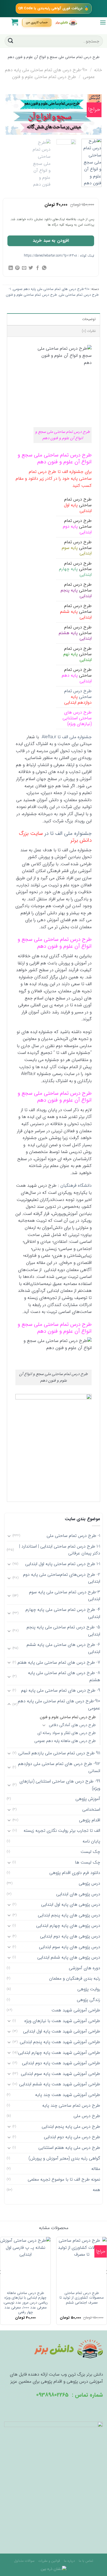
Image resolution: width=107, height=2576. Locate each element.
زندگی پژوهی (88, 2000)
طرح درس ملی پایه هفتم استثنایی (69, 2148)
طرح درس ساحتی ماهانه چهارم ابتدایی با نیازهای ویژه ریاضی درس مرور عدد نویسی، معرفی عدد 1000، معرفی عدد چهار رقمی (26, 2303)
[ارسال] (11, 41)
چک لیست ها (88, 1862)
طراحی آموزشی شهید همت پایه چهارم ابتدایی (59, 2053)
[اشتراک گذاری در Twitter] (31, 268)
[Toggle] (9, 1536)
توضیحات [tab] (89, 319)
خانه (98, 70)
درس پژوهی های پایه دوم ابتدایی (70, 1936)
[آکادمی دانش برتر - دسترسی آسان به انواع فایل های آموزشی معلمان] (66, 22)
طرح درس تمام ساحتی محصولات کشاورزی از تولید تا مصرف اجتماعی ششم (82, 2298)
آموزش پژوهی (88, 1799)
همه (96, 2190)
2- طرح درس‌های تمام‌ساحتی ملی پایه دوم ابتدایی (62, 1578)
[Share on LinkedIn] (11, 268)
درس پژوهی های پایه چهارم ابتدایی (68, 1926)
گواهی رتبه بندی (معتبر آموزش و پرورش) (64, 2158)
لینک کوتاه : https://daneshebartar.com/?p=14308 (59, 256)
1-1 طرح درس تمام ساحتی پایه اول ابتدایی (63, 1564)
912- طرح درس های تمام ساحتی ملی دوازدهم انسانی (59, 1767)
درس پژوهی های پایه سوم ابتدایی (70, 1947)
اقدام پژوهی (90, 1820)
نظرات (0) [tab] (89, 331)
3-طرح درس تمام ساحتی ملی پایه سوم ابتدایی (65, 1596)
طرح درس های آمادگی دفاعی (72, 1725)
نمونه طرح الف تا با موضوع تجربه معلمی (64, 2179)
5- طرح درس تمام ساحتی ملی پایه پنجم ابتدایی (63, 1631)
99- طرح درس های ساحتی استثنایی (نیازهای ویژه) (60, 1785)
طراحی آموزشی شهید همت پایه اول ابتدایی (62, 2031)
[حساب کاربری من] (37, 22)
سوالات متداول (24, 2561)
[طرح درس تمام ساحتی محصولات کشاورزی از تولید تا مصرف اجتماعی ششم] (82, 2262)
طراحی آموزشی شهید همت (76, 2010)
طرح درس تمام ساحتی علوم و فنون (44, 77)
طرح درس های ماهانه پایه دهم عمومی (65, 1741)
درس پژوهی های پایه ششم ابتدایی (69, 1957)
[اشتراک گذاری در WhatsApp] (44, 268)
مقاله (96, 2169)
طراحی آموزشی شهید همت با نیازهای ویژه (62, 2021)
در (55, 837)
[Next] (10, 116)
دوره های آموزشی (85, 1968)
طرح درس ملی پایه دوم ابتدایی (72, 2137)
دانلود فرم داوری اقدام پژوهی (75, 1873)
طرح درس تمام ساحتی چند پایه (71, 2105)
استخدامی (91, 1809)
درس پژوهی (89, 1883)
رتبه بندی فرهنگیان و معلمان (75, 1978)
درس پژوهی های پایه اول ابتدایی (71, 1904)
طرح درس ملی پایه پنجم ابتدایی (71, 2127)
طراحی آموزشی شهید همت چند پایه (68, 2095)
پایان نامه (91, 1841)
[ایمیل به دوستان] (24, 268)
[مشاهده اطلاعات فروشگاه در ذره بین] (54, 2569)
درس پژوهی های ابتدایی (78, 1894)
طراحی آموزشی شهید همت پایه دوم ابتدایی (61, 2063)
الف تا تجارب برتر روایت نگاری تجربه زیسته (62, 1831)
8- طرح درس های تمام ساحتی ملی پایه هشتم (64, 1676)
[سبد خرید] (15, 22)
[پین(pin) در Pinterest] (17, 268)
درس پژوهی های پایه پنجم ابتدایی (69, 1915)
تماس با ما (86, 2561)
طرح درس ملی (87, 2116)
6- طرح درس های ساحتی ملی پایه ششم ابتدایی (63, 1648)
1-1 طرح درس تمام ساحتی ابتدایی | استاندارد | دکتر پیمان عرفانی (60, 1550)
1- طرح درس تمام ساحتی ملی (73, 1536)
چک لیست (90, 1852)
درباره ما (69, 2561)
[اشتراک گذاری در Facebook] (38, 268)
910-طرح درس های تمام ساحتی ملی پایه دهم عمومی (51, 289)
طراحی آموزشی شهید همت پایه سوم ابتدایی (60, 2074)
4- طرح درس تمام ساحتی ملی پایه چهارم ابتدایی (63, 1613)
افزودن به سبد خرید (51, 241)
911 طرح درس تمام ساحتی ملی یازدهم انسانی (59, 1753)
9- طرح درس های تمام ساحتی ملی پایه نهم (61, 1690)
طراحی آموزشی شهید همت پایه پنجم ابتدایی (60, 2042)
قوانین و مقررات (49, 2561)
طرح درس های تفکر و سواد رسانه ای (67, 1733)
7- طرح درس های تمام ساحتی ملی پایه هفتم (59, 1662)
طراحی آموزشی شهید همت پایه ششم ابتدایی (60, 2084)
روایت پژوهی (89, 1989)
